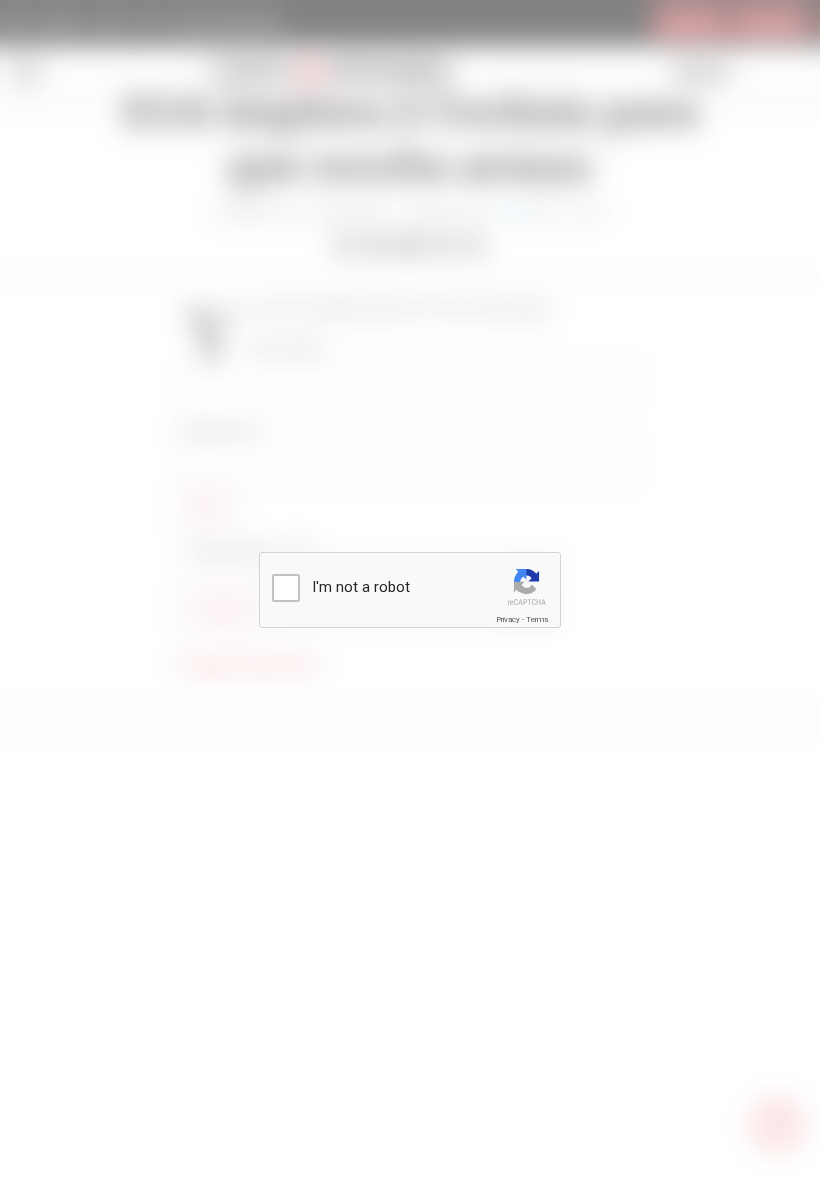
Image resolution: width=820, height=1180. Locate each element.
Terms (537, 619)
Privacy (508, 619)
